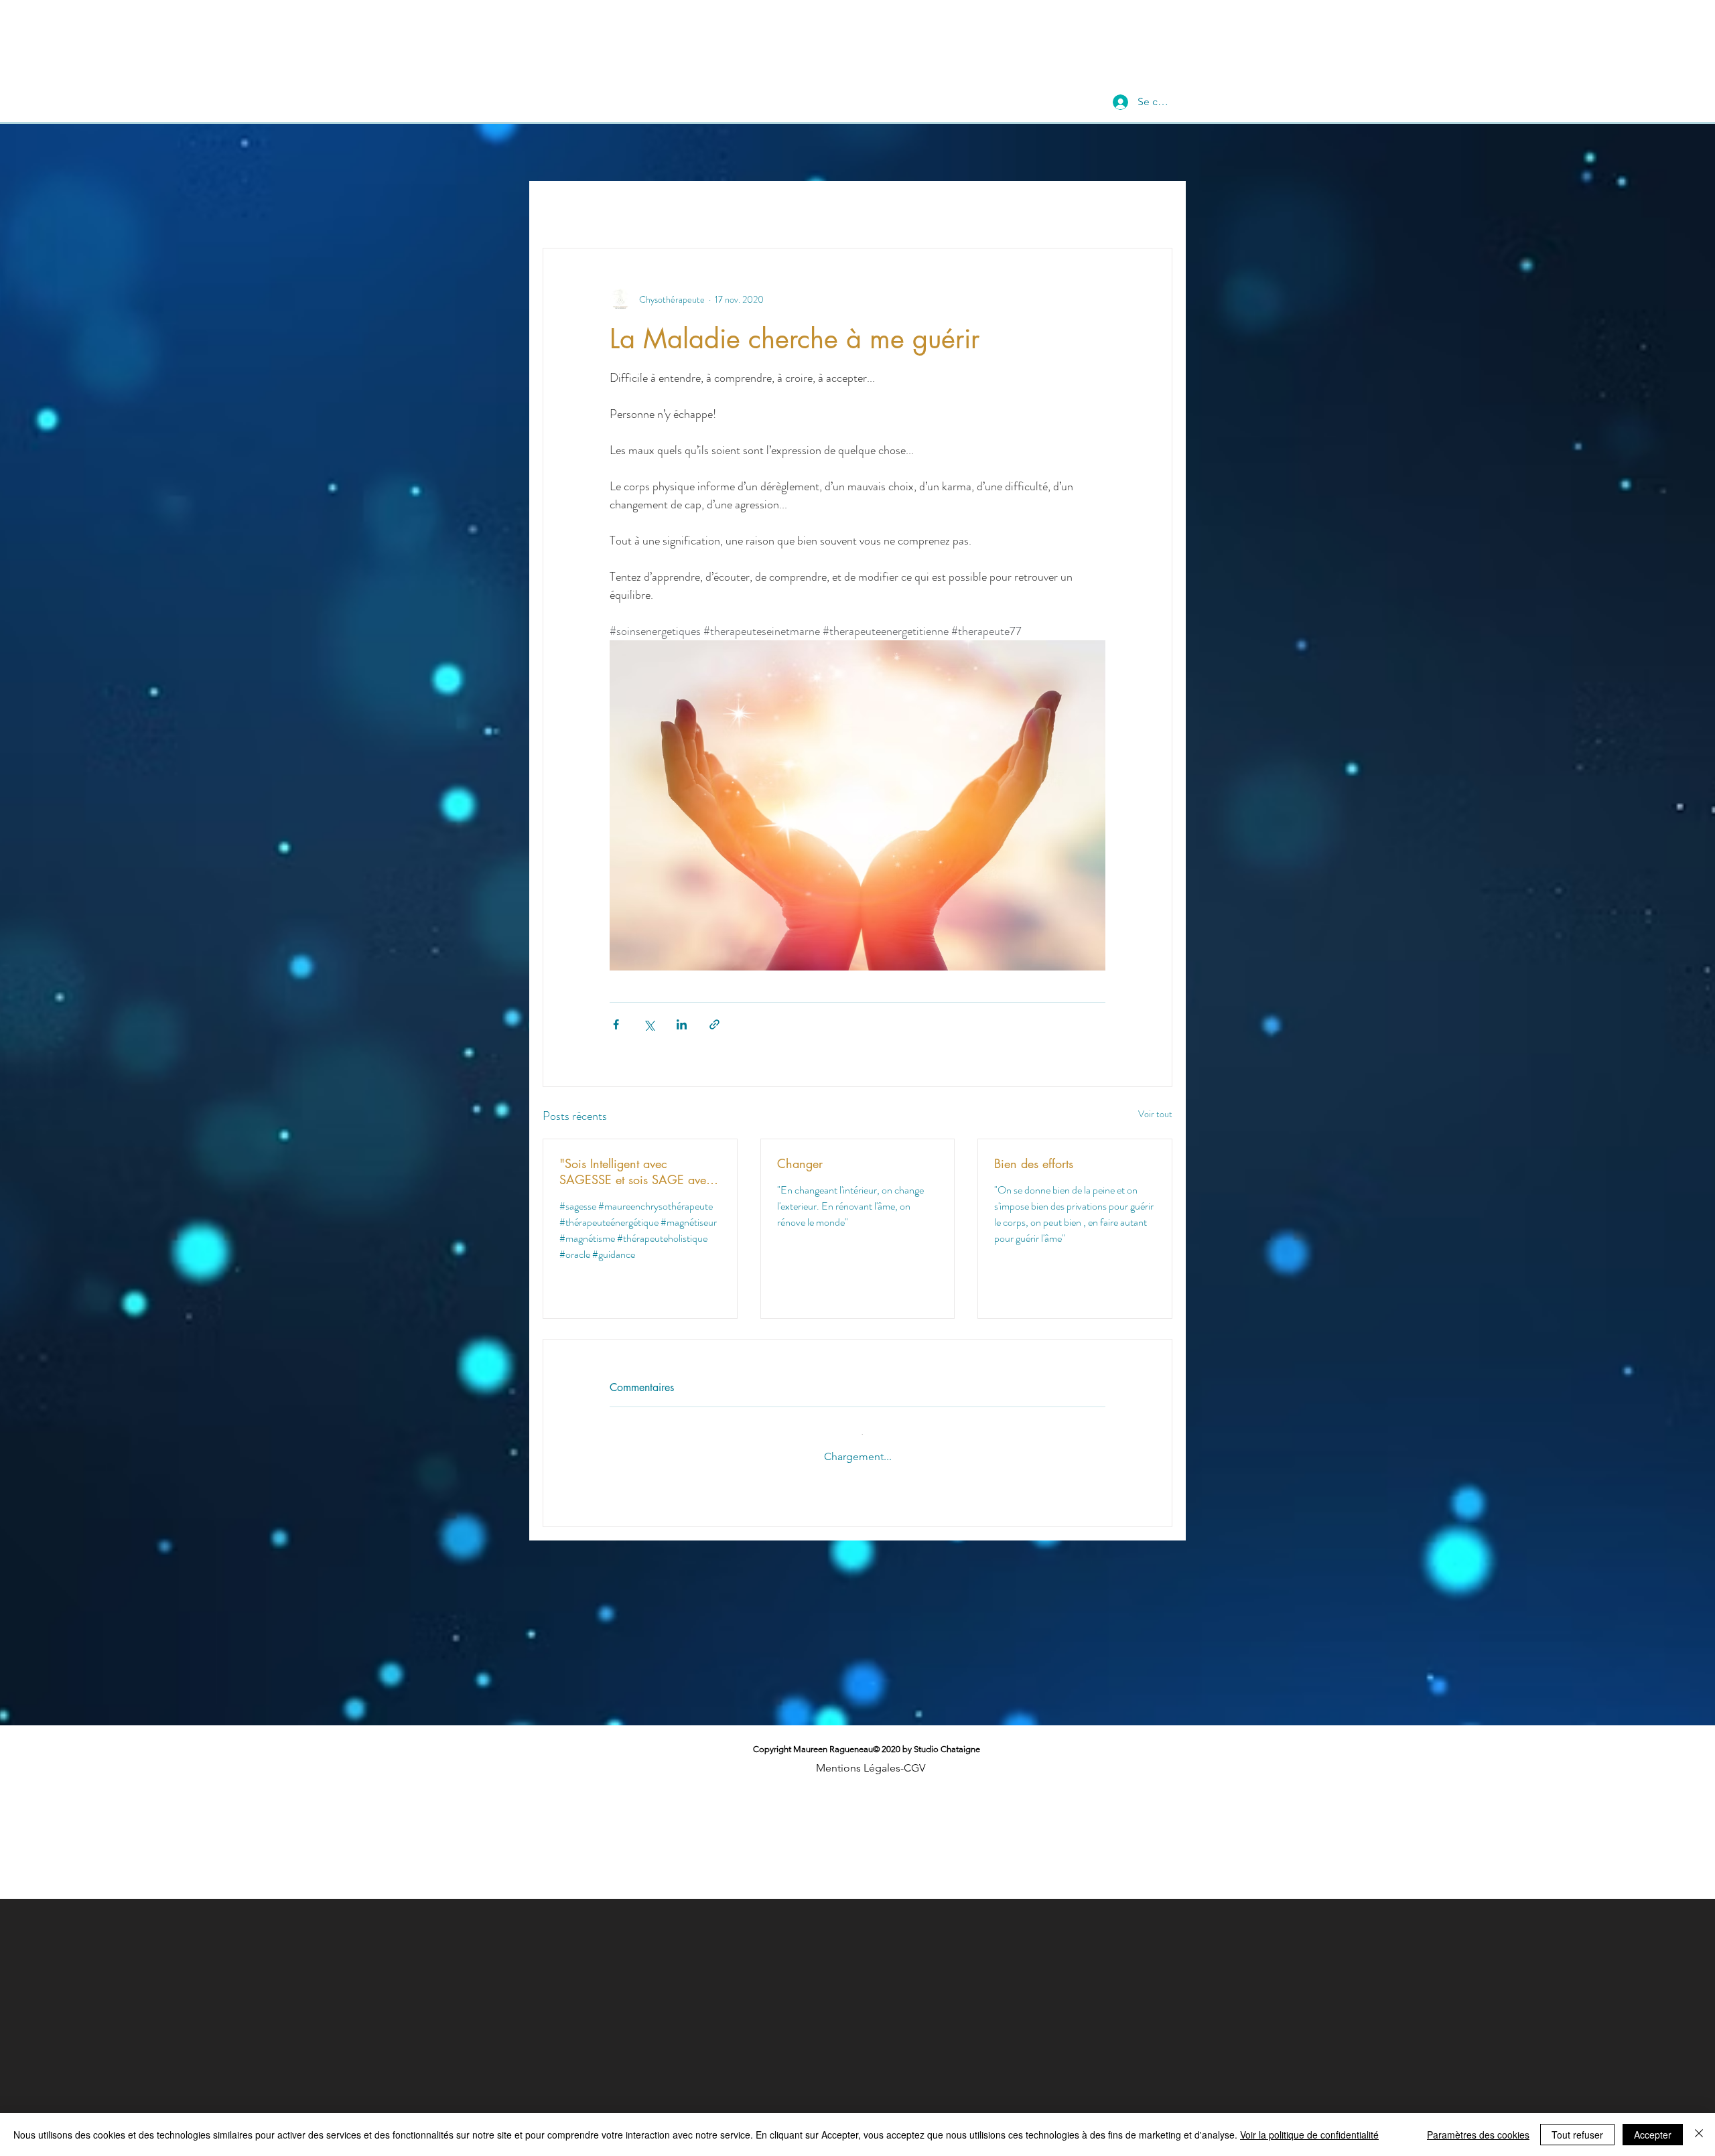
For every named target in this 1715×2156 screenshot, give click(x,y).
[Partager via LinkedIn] (682, 1024)
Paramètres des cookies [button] (1478, 2135)
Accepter (1653, 2135)
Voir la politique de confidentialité (1309, 2135)
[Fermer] (1699, 2135)
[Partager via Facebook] (616, 1024)
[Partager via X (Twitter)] (649, 1024)
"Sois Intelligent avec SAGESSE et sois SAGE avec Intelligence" (636, 1171)
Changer (800, 1163)
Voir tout (1155, 1114)
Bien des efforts (1034, 1163)
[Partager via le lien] (714, 1024)
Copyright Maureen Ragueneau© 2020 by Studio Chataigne (867, 1738)
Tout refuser (1577, 2135)
